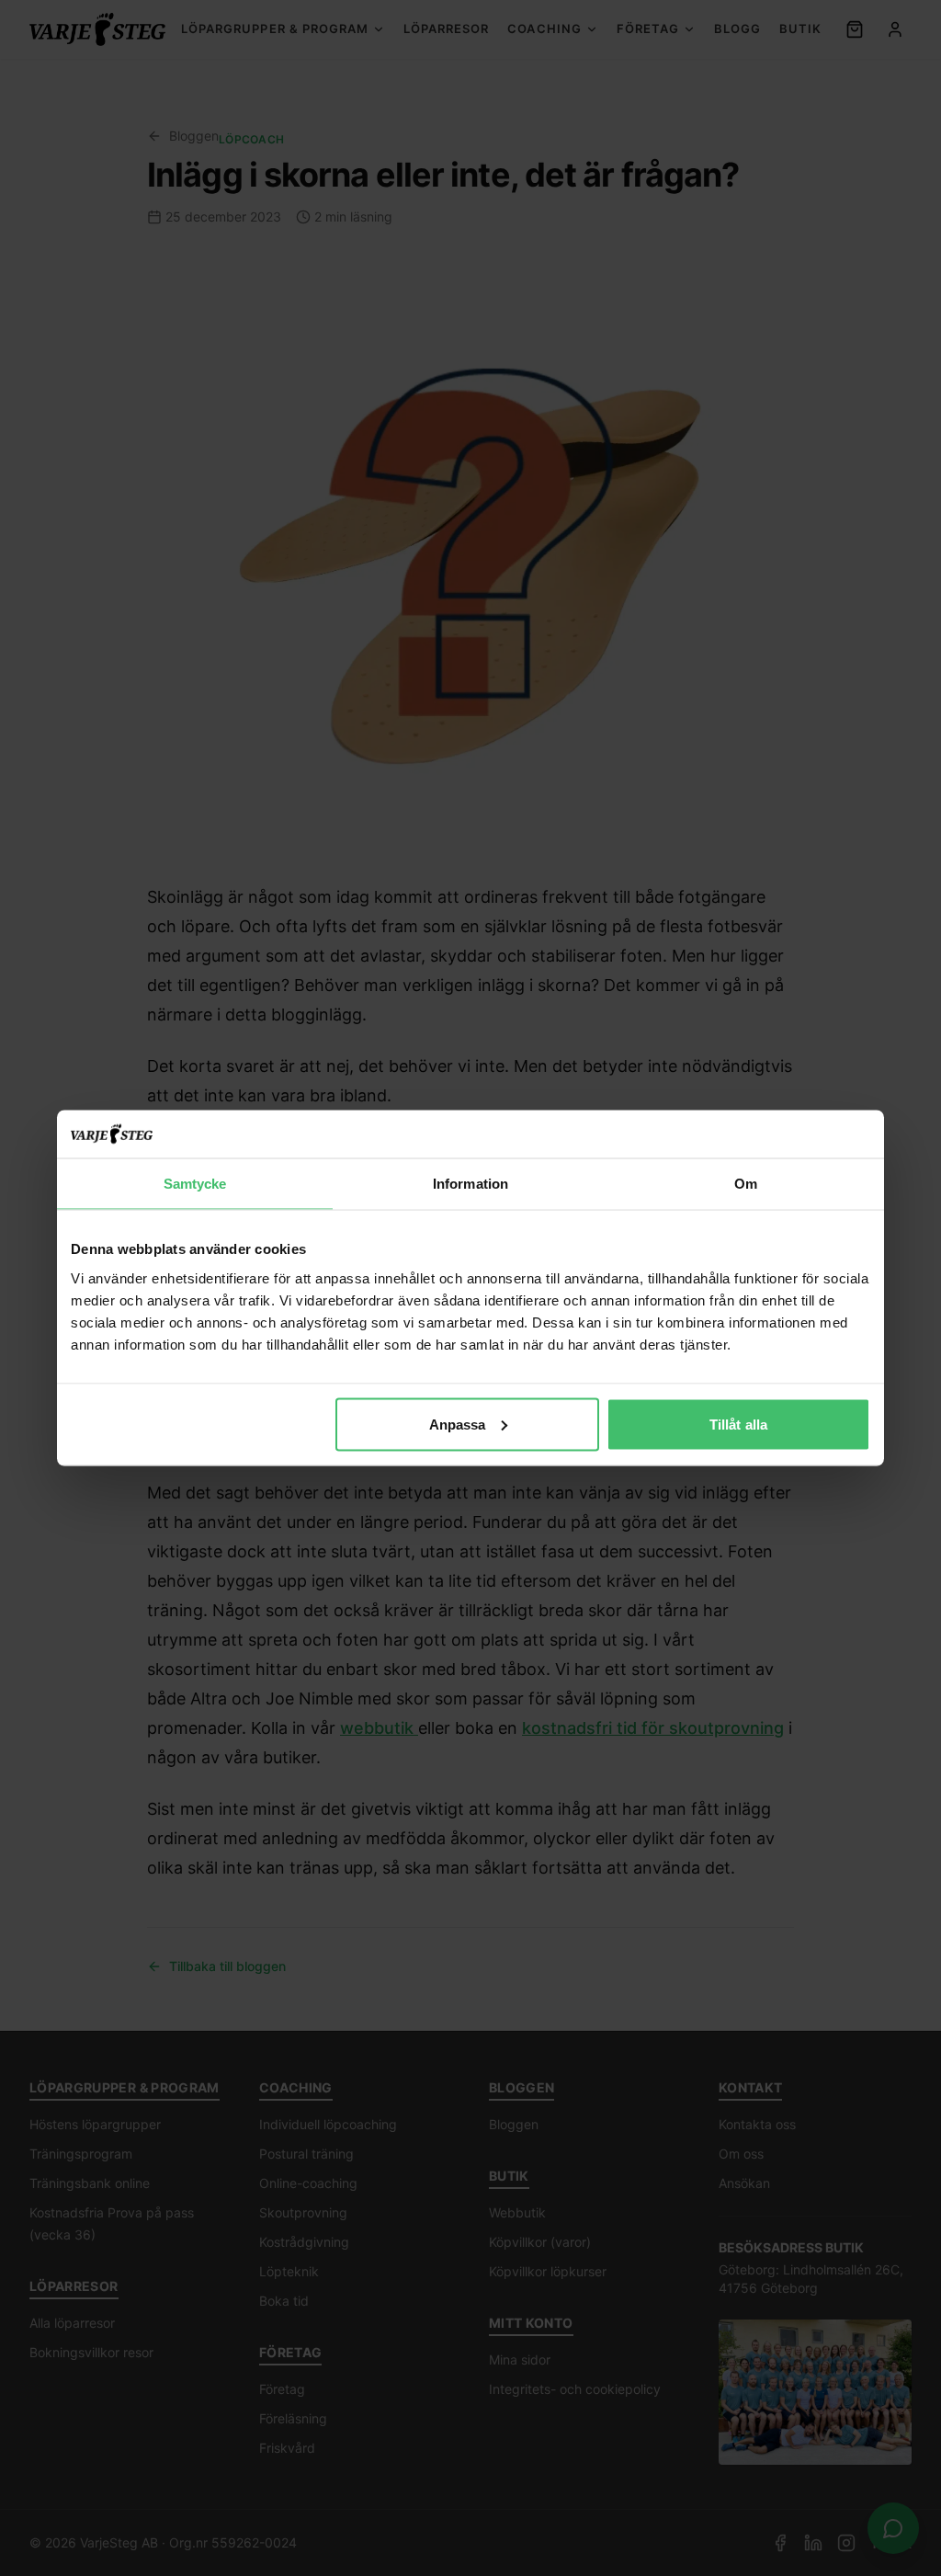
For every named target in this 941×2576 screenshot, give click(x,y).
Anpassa (458, 1424)
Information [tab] (470, 1184)
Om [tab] (746, 1184)
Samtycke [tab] (195, 1184)
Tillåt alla (738, 1424)
